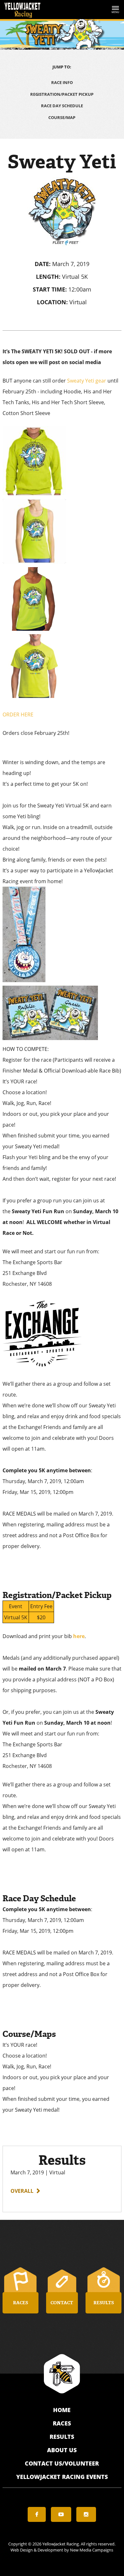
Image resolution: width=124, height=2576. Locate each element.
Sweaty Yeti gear (87, 381)
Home (62, 2410)
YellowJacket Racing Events (62, 2477)
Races (62, 2423)
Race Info (62, 82)
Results (62, 2437)
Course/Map (62, 117)
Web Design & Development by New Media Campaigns (62, 2550)
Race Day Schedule (62, 106)
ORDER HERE (18, 714)
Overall (22, 2191)
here (79, 1636)
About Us (62, 2450)
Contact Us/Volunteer (62, 2463)
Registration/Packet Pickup (62, 94)
